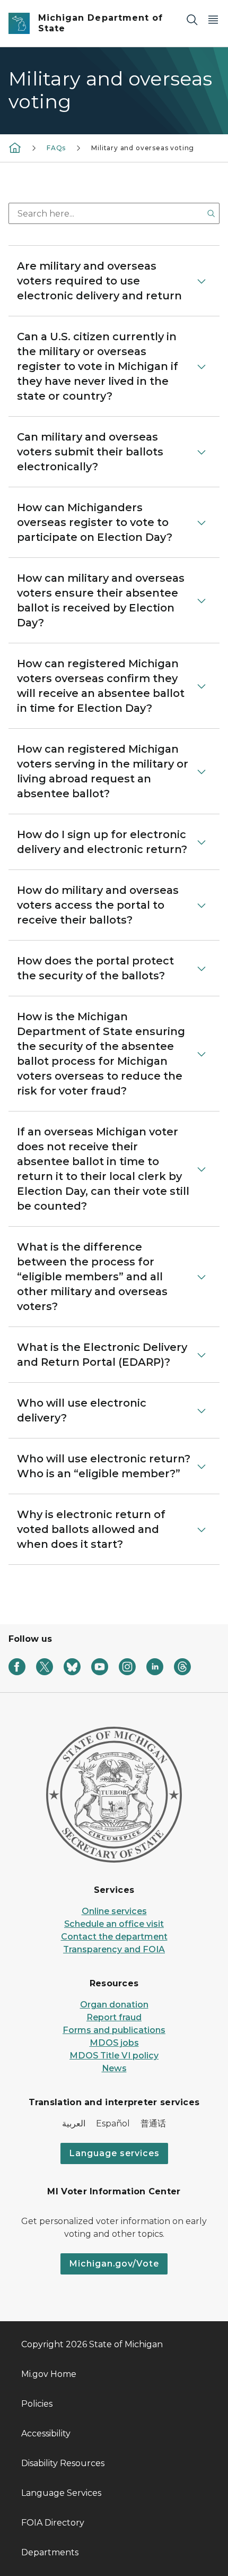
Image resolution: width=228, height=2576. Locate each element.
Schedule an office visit (114, 1924)
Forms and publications (114, 2030)
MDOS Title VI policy (114, 2056)
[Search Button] (211, 213)
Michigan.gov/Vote (114, 2264)
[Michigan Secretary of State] (15, 148)
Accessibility (46, 2433)
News (114, 2068)
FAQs (56, 148)
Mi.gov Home (49, 2374)
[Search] (192, 19)
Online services (114, 1911)
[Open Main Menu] (213, 19)
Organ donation (114, 2005)
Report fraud (114, 2017)
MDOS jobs (114, 2043)
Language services (114, 2153)
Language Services (61, 2493)
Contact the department (114, 1937)
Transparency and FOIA (114, 1949)
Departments (50, 2552)
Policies (37, 2404)
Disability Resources (63, 2463)
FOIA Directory (53, 2523)
